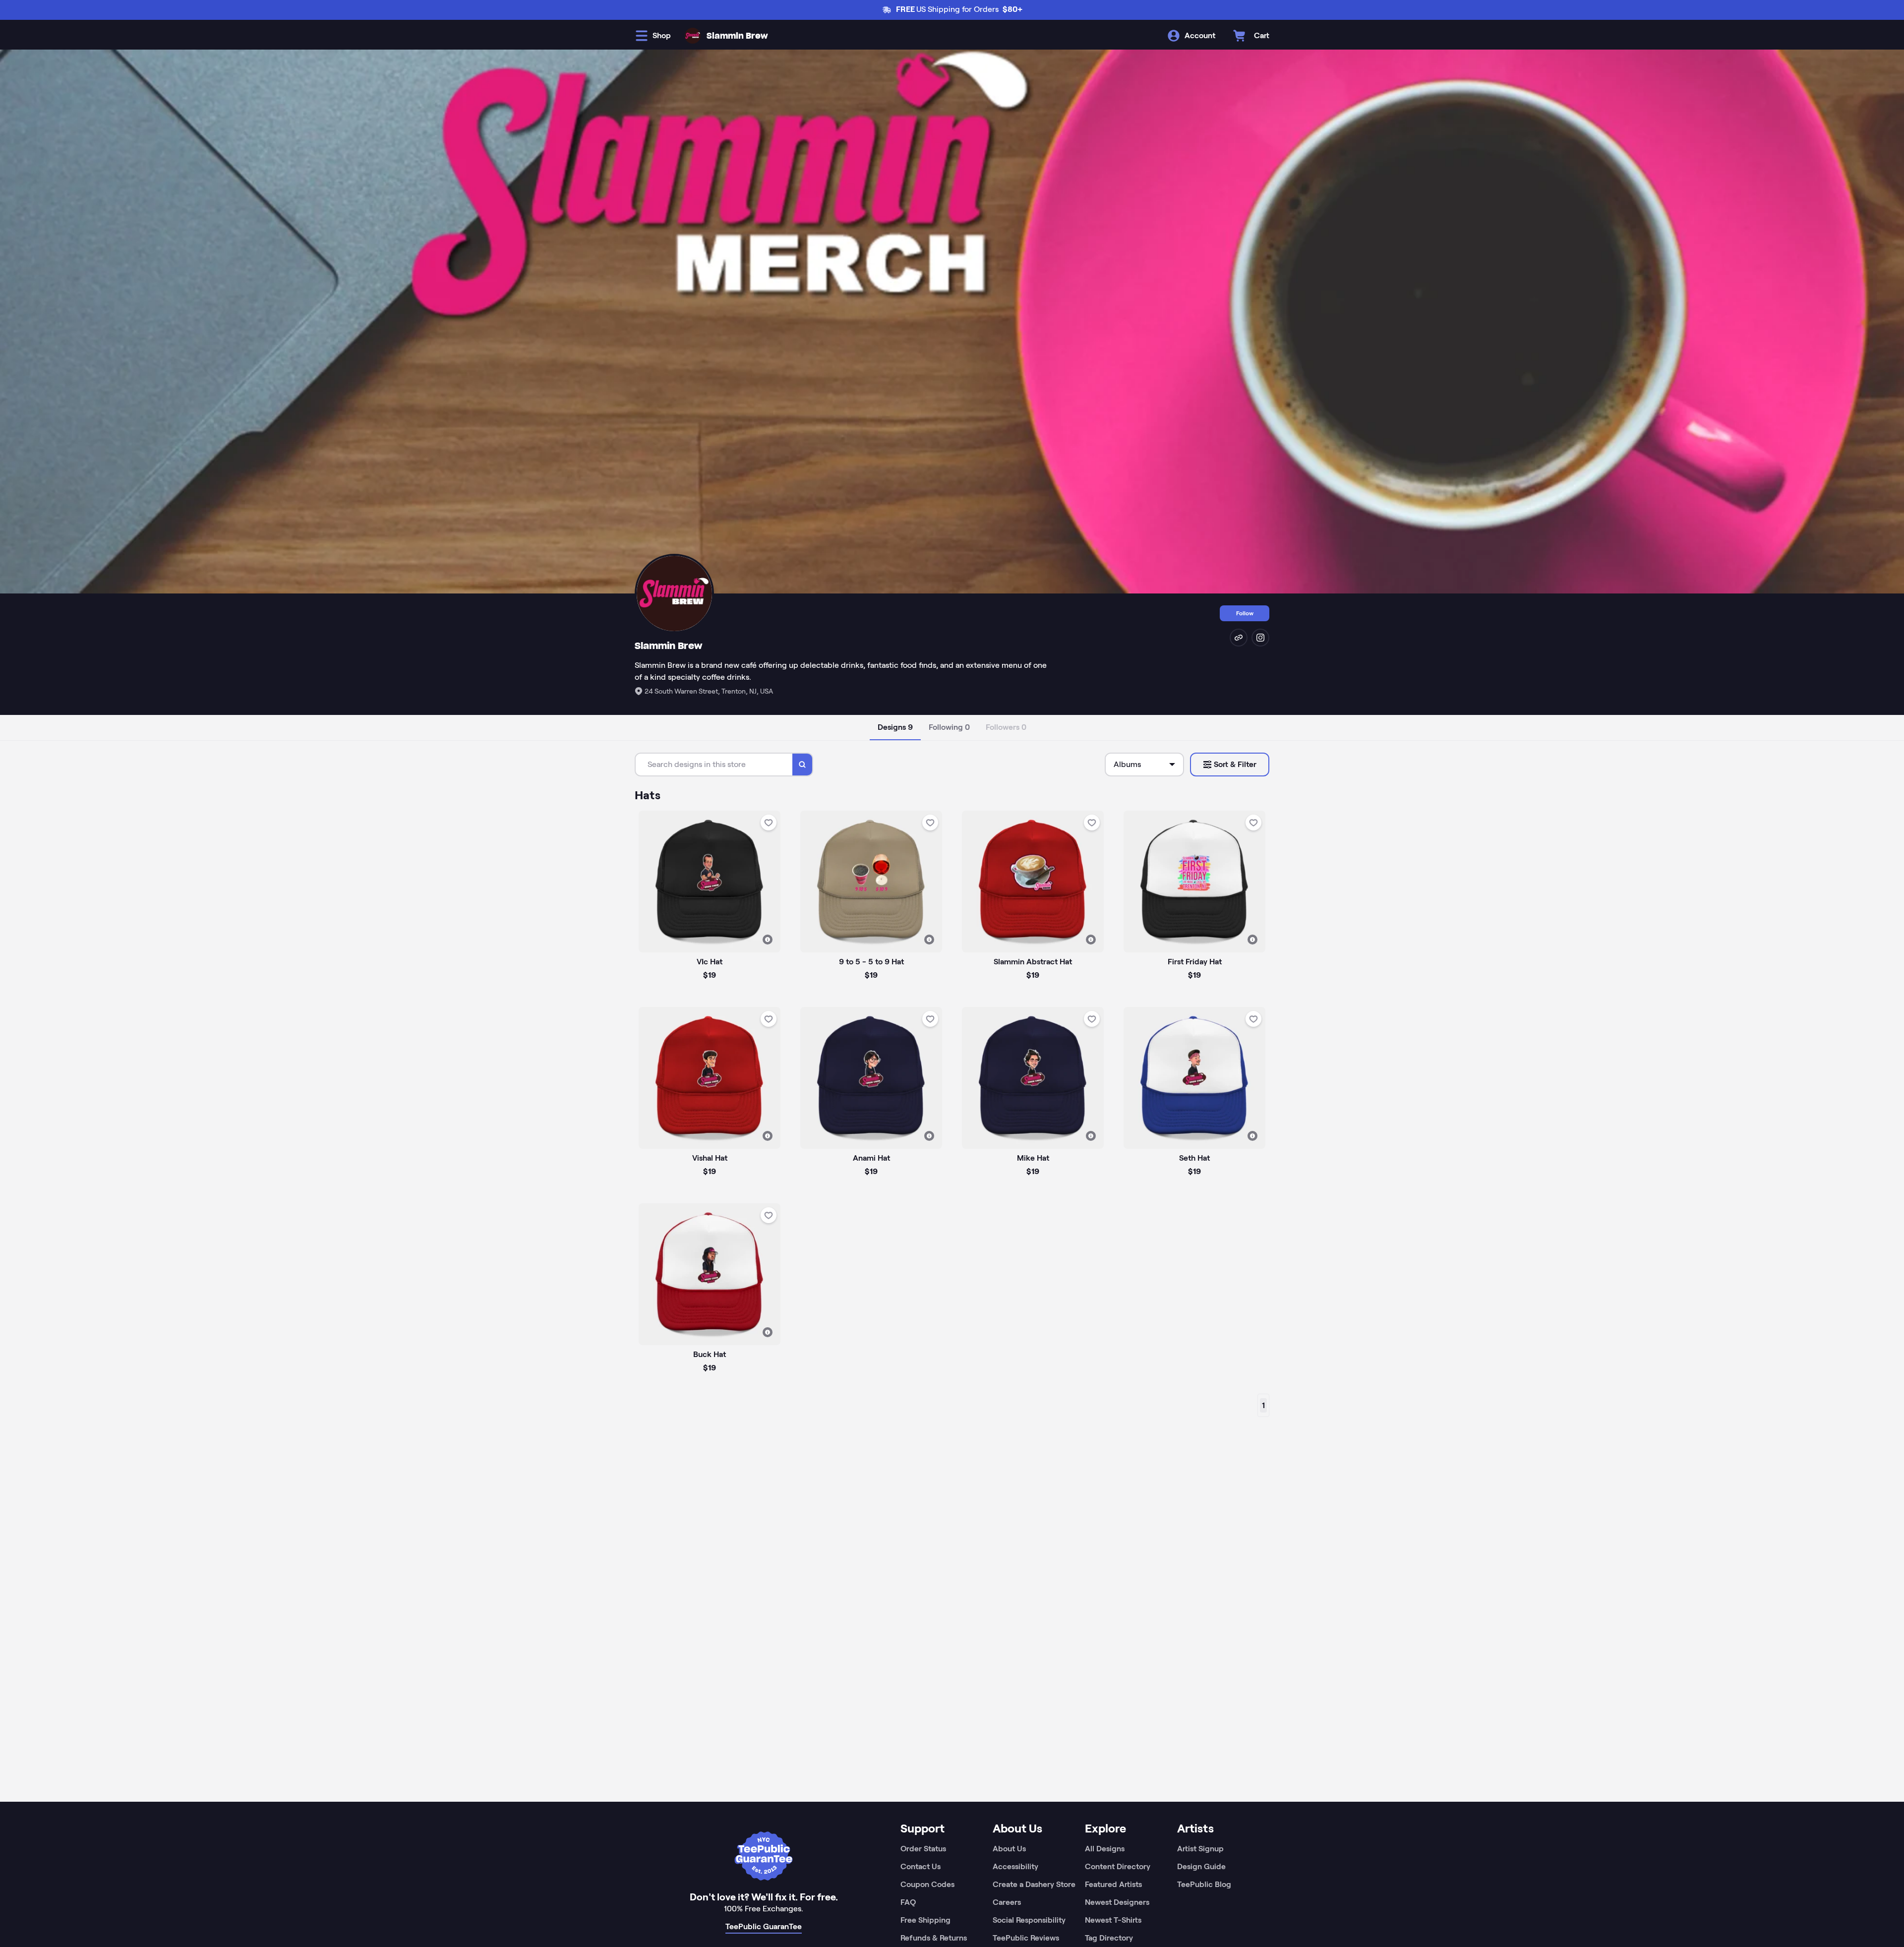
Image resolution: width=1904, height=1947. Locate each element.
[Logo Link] (693, 36)
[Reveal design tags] (768, 940)
